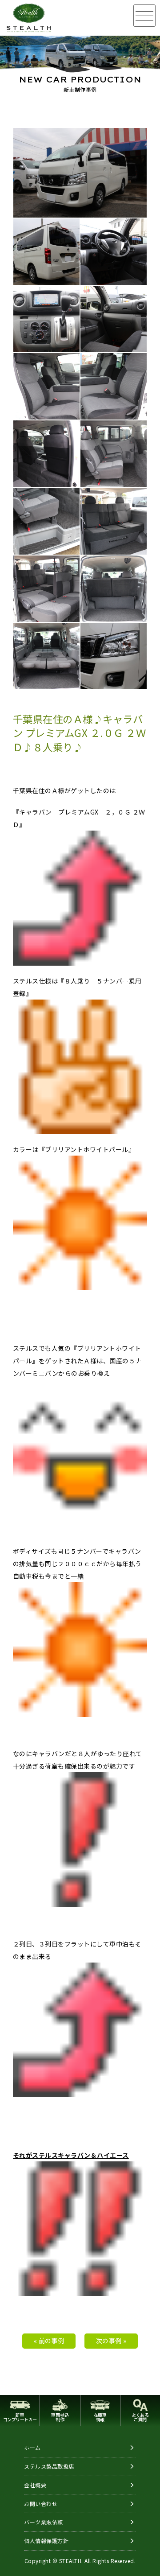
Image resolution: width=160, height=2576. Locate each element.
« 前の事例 (49, 2341)
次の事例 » (111, 2341)
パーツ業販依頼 (44, 2522)
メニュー (144, 16)
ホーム (32, 2447)
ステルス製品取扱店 (49, 2466)
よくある (140, 2417)
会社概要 (35, 2485)
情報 (100, 2417)
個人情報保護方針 (46, 2541)
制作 (60, 2417)
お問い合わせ (41, 2504)
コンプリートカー (20, 2417)
